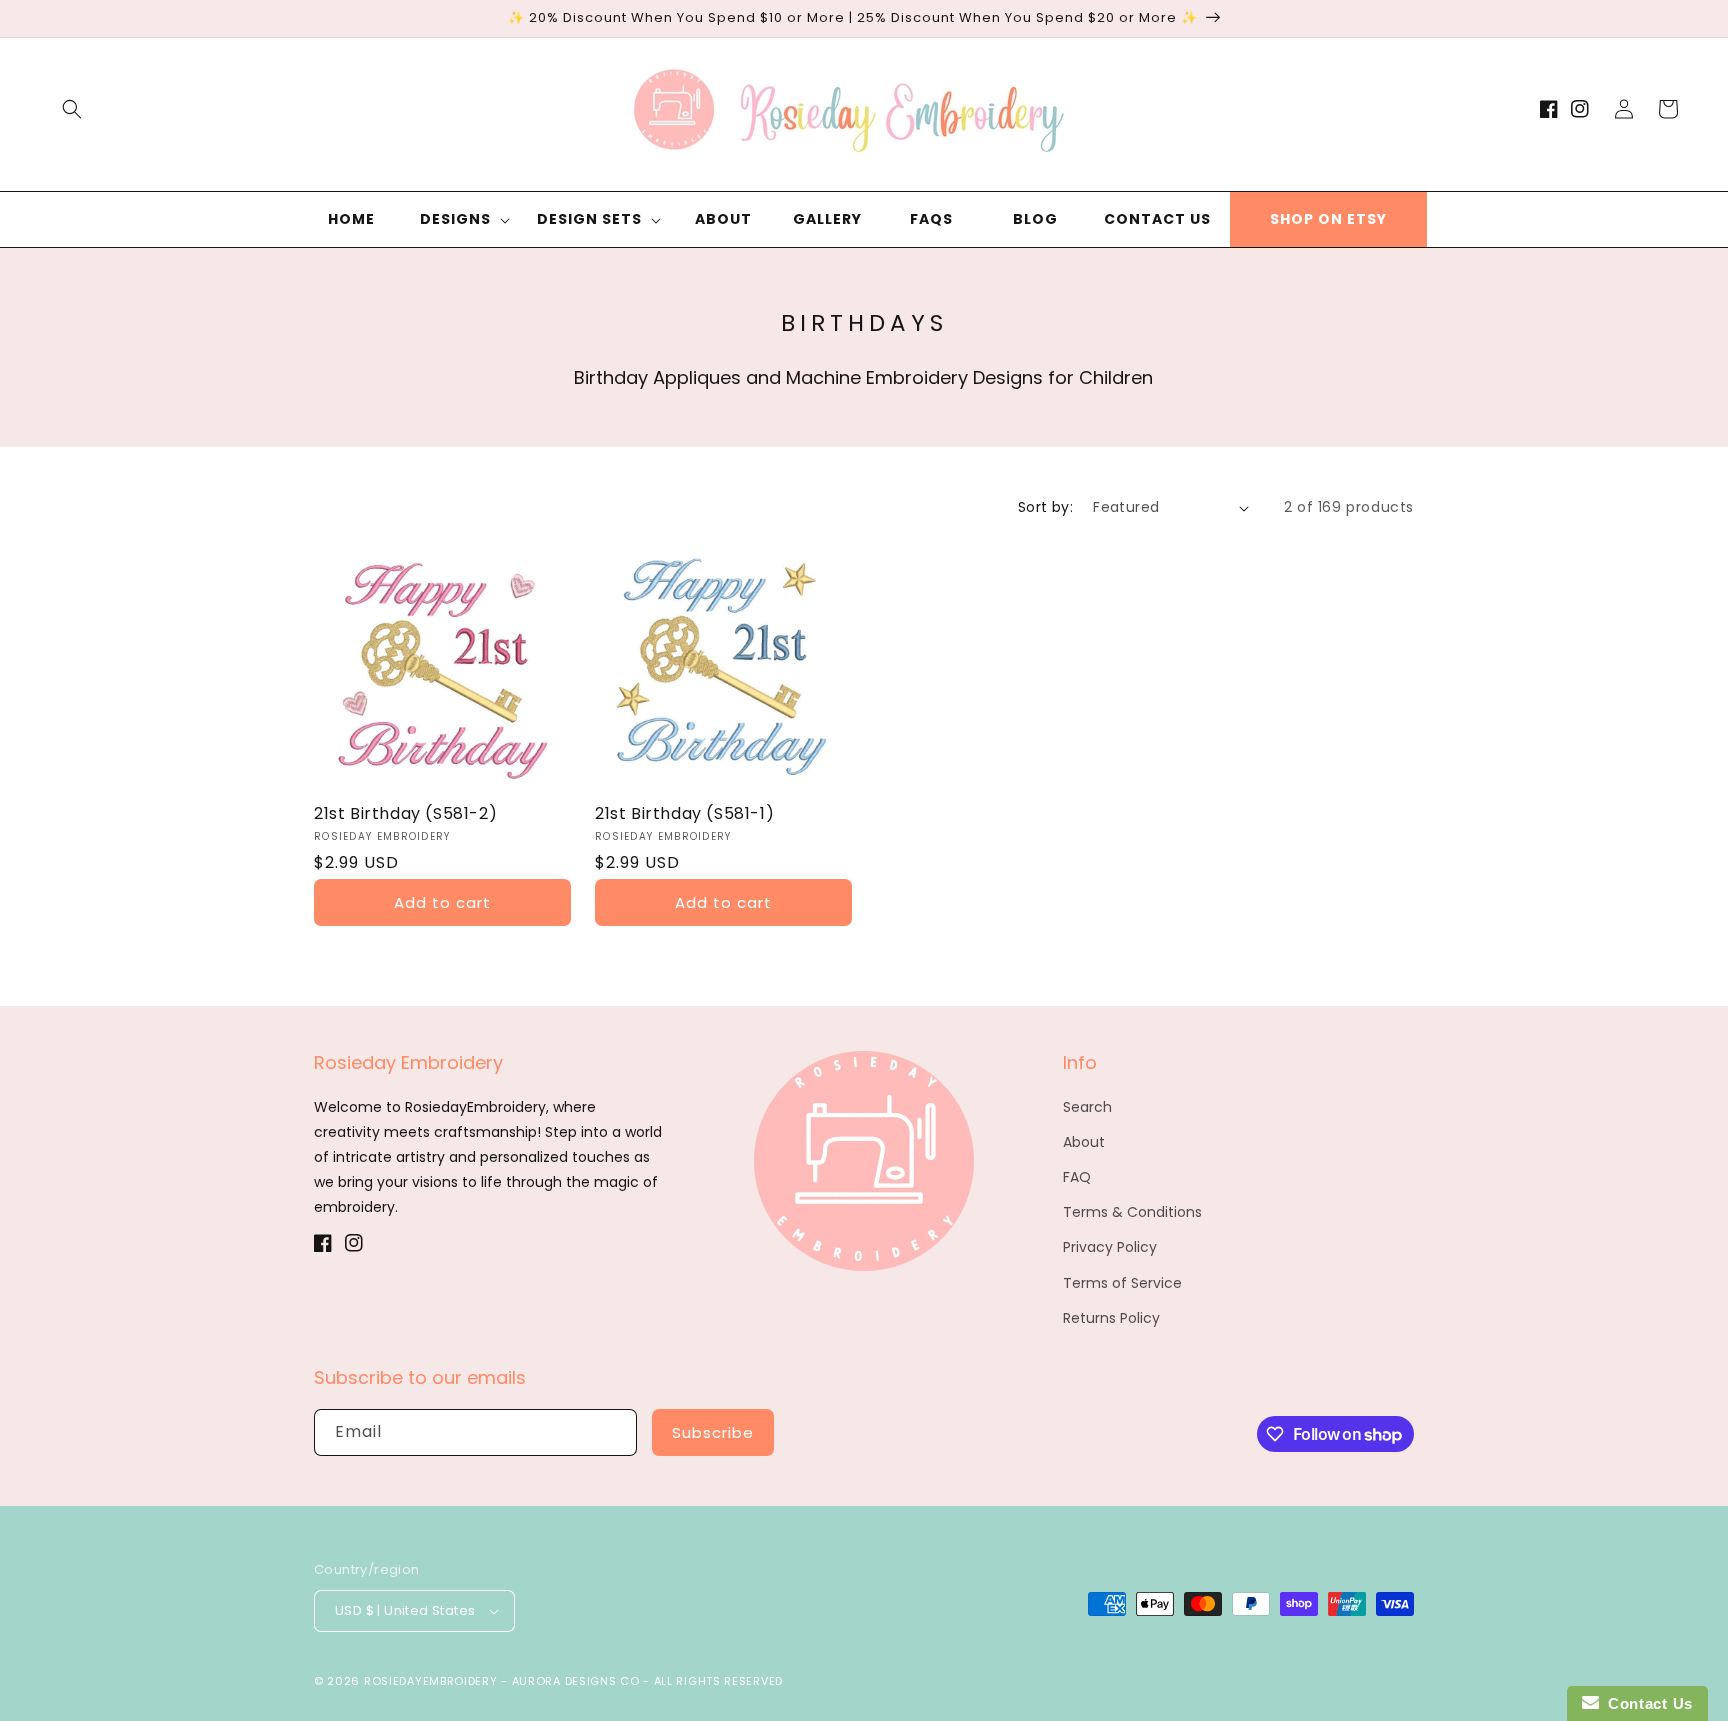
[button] (72, 109)
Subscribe (713, 1432)
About (1084, 1142)
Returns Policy (1111, 1318)
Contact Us (1646, 1703)
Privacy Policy (1110, 1247)
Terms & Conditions (1132, 1212)
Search (1087, 1107)
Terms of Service (1122, 1283)
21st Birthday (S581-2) (405, 814)
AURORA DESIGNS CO (576, 1681)
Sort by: (1045, 507)
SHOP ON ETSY (1328, 219)
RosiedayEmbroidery (431, 1681)
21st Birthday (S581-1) (684, 814)
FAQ (1077, 1177)
